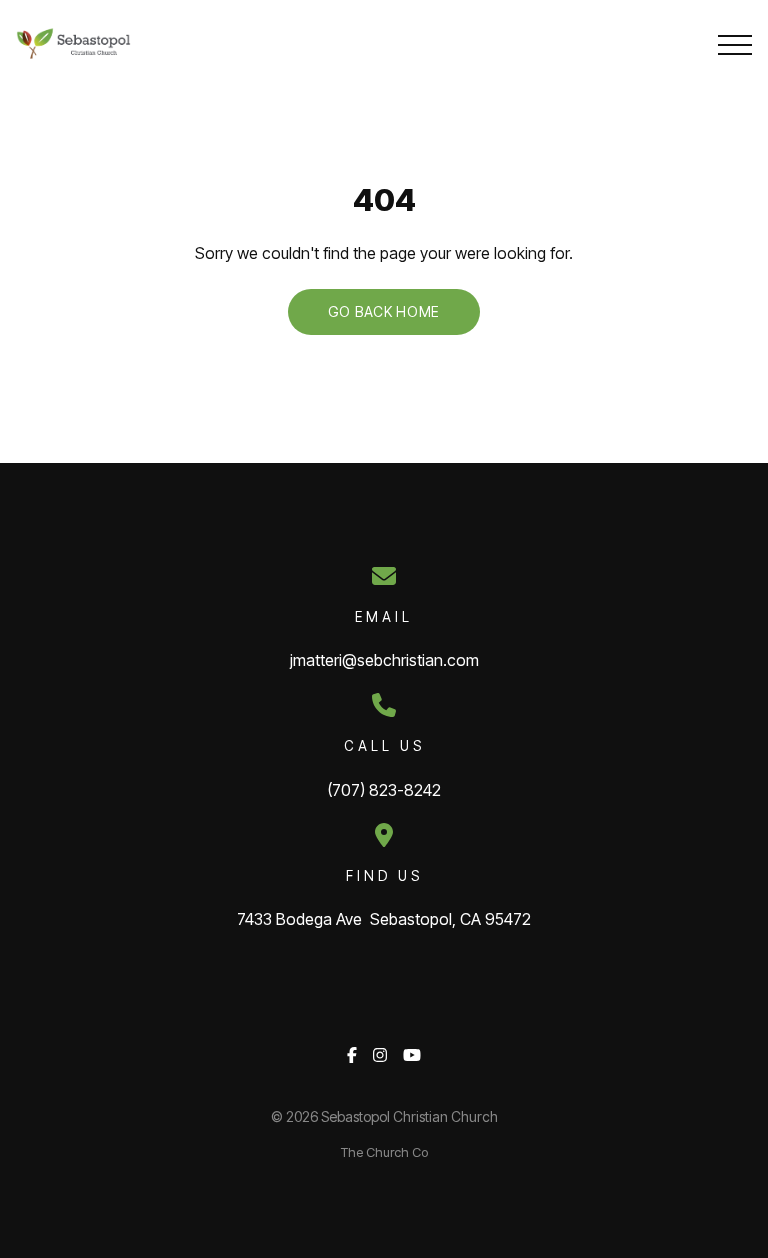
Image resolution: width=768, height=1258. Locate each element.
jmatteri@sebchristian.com (384, 660)
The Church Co (384, 1152)
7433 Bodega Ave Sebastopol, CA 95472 (384, 919)
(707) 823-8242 (384, 790)
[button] (735, 45)
